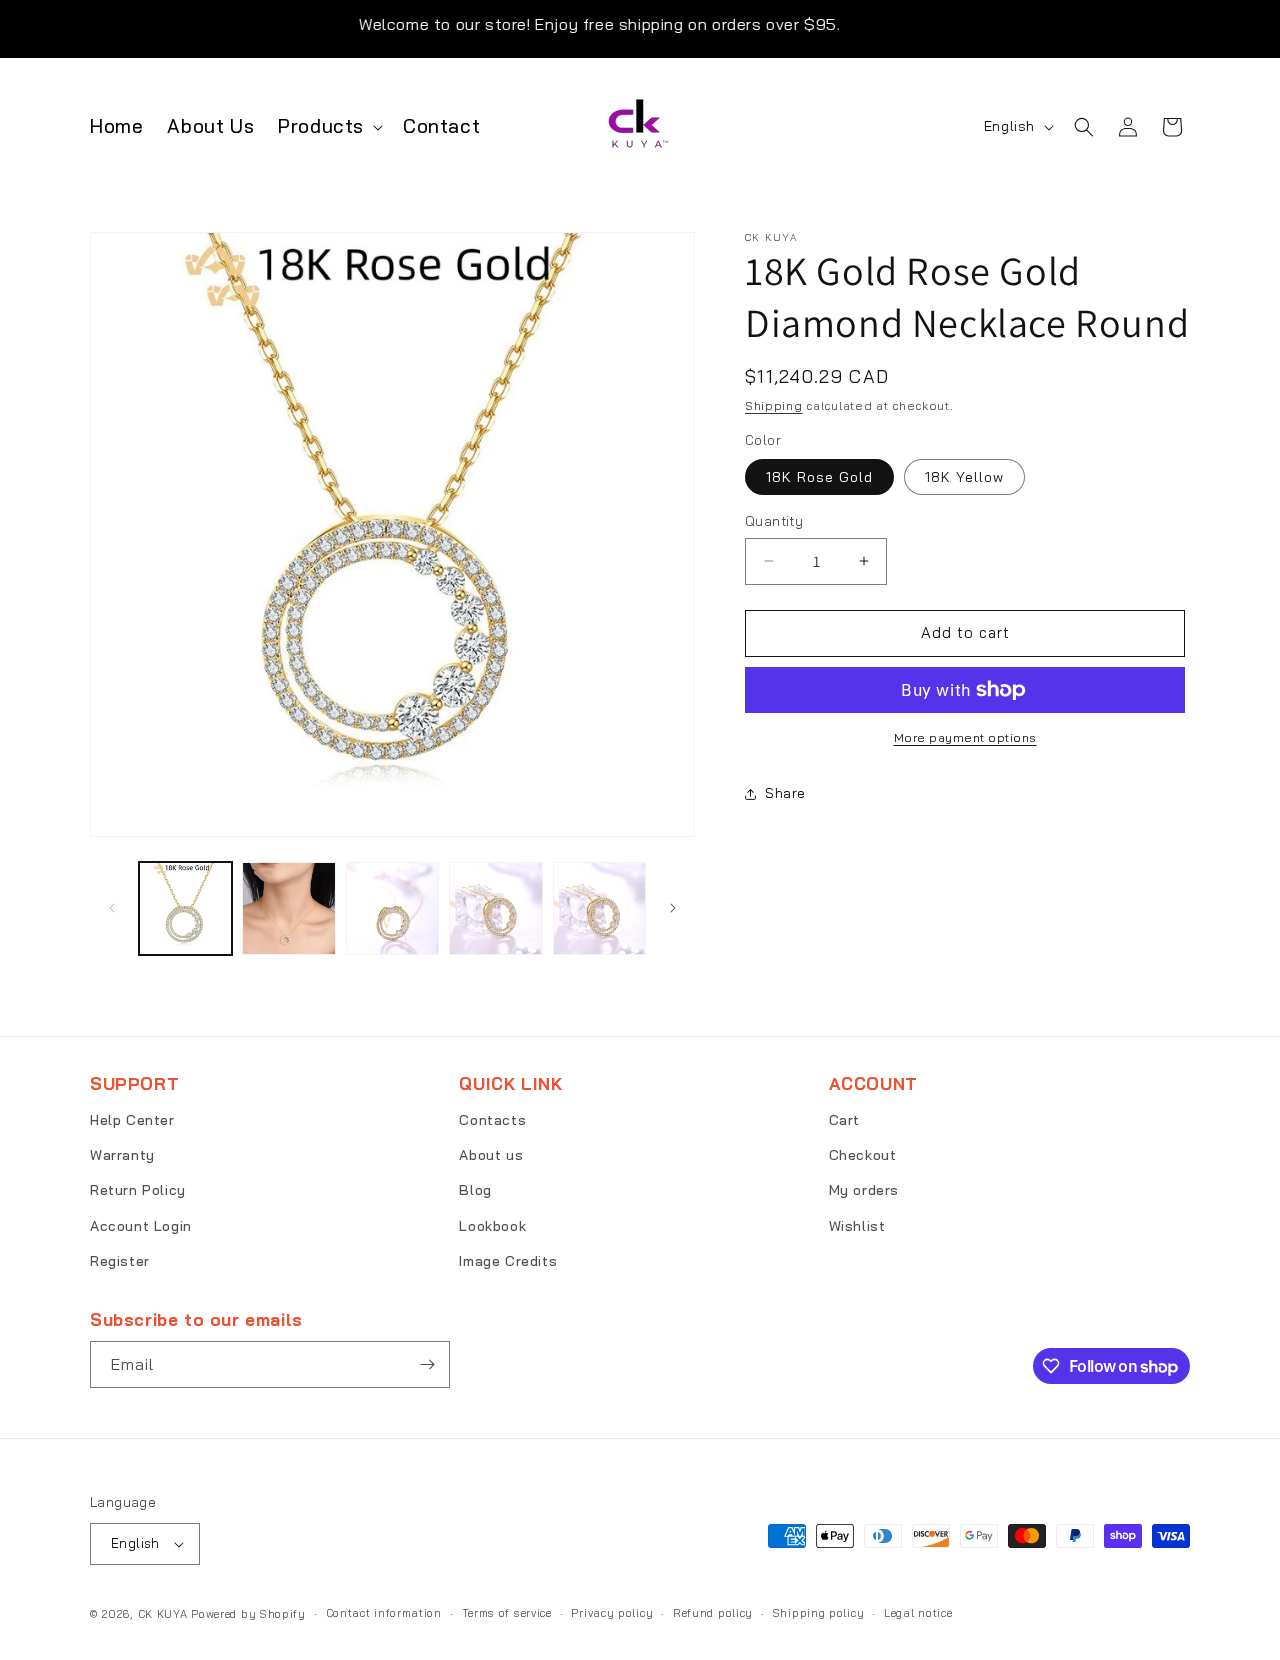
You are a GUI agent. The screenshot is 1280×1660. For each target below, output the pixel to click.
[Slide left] (112, 908)
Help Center (132, 1120)
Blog (475, 1190)
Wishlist (857, 1226)
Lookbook (492, 1226)
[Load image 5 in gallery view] (599, 908)
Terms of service (507, 1613)
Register (120, 1261)
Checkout (863, 1155)
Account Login (141, 1226)
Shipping (774, 405)
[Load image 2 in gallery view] (288, 908)
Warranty (122, 1155)
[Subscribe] (427, 1364)
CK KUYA (163, 1614)
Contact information (384, 1613)
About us (491, 1155)
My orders (864, 1190)
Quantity (774, 521)
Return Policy (138, 1190)
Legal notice (918, 1613)
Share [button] (785, 793)
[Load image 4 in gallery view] (495, 908)
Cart (844, 1120)
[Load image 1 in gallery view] (185, 908)
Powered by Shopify (248, 1614)
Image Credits (508, 1261)
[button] (328, 126)
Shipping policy (819, 1613)
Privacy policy (612, 1613)
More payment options (965, 737)
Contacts (492, 1120)
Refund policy (713, 1613)
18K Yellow (964, 477)
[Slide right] (673, 908)
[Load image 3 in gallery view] (392, 908)
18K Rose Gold (819, 477)
